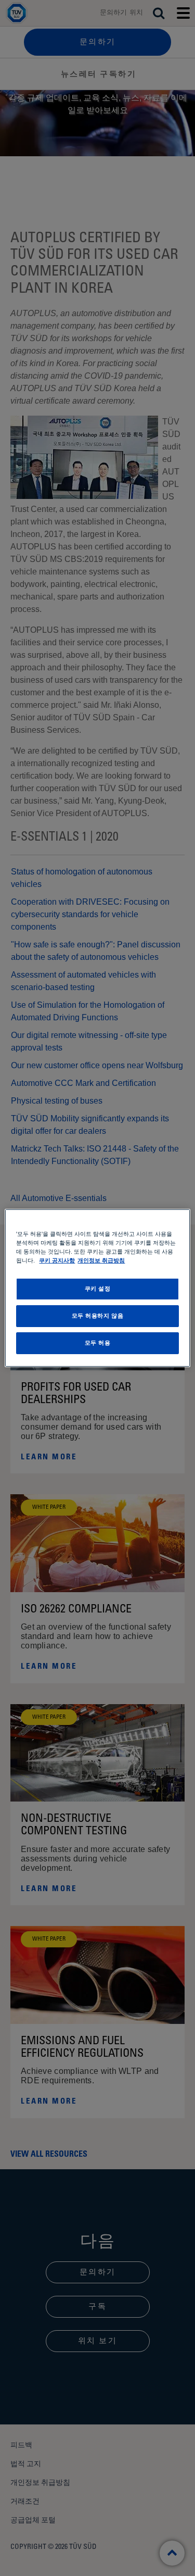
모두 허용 (98, 1343)
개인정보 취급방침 (101, 1260)
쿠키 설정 (98, 1289)
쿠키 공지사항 (57, 1260)
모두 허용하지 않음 (98, 1316)
